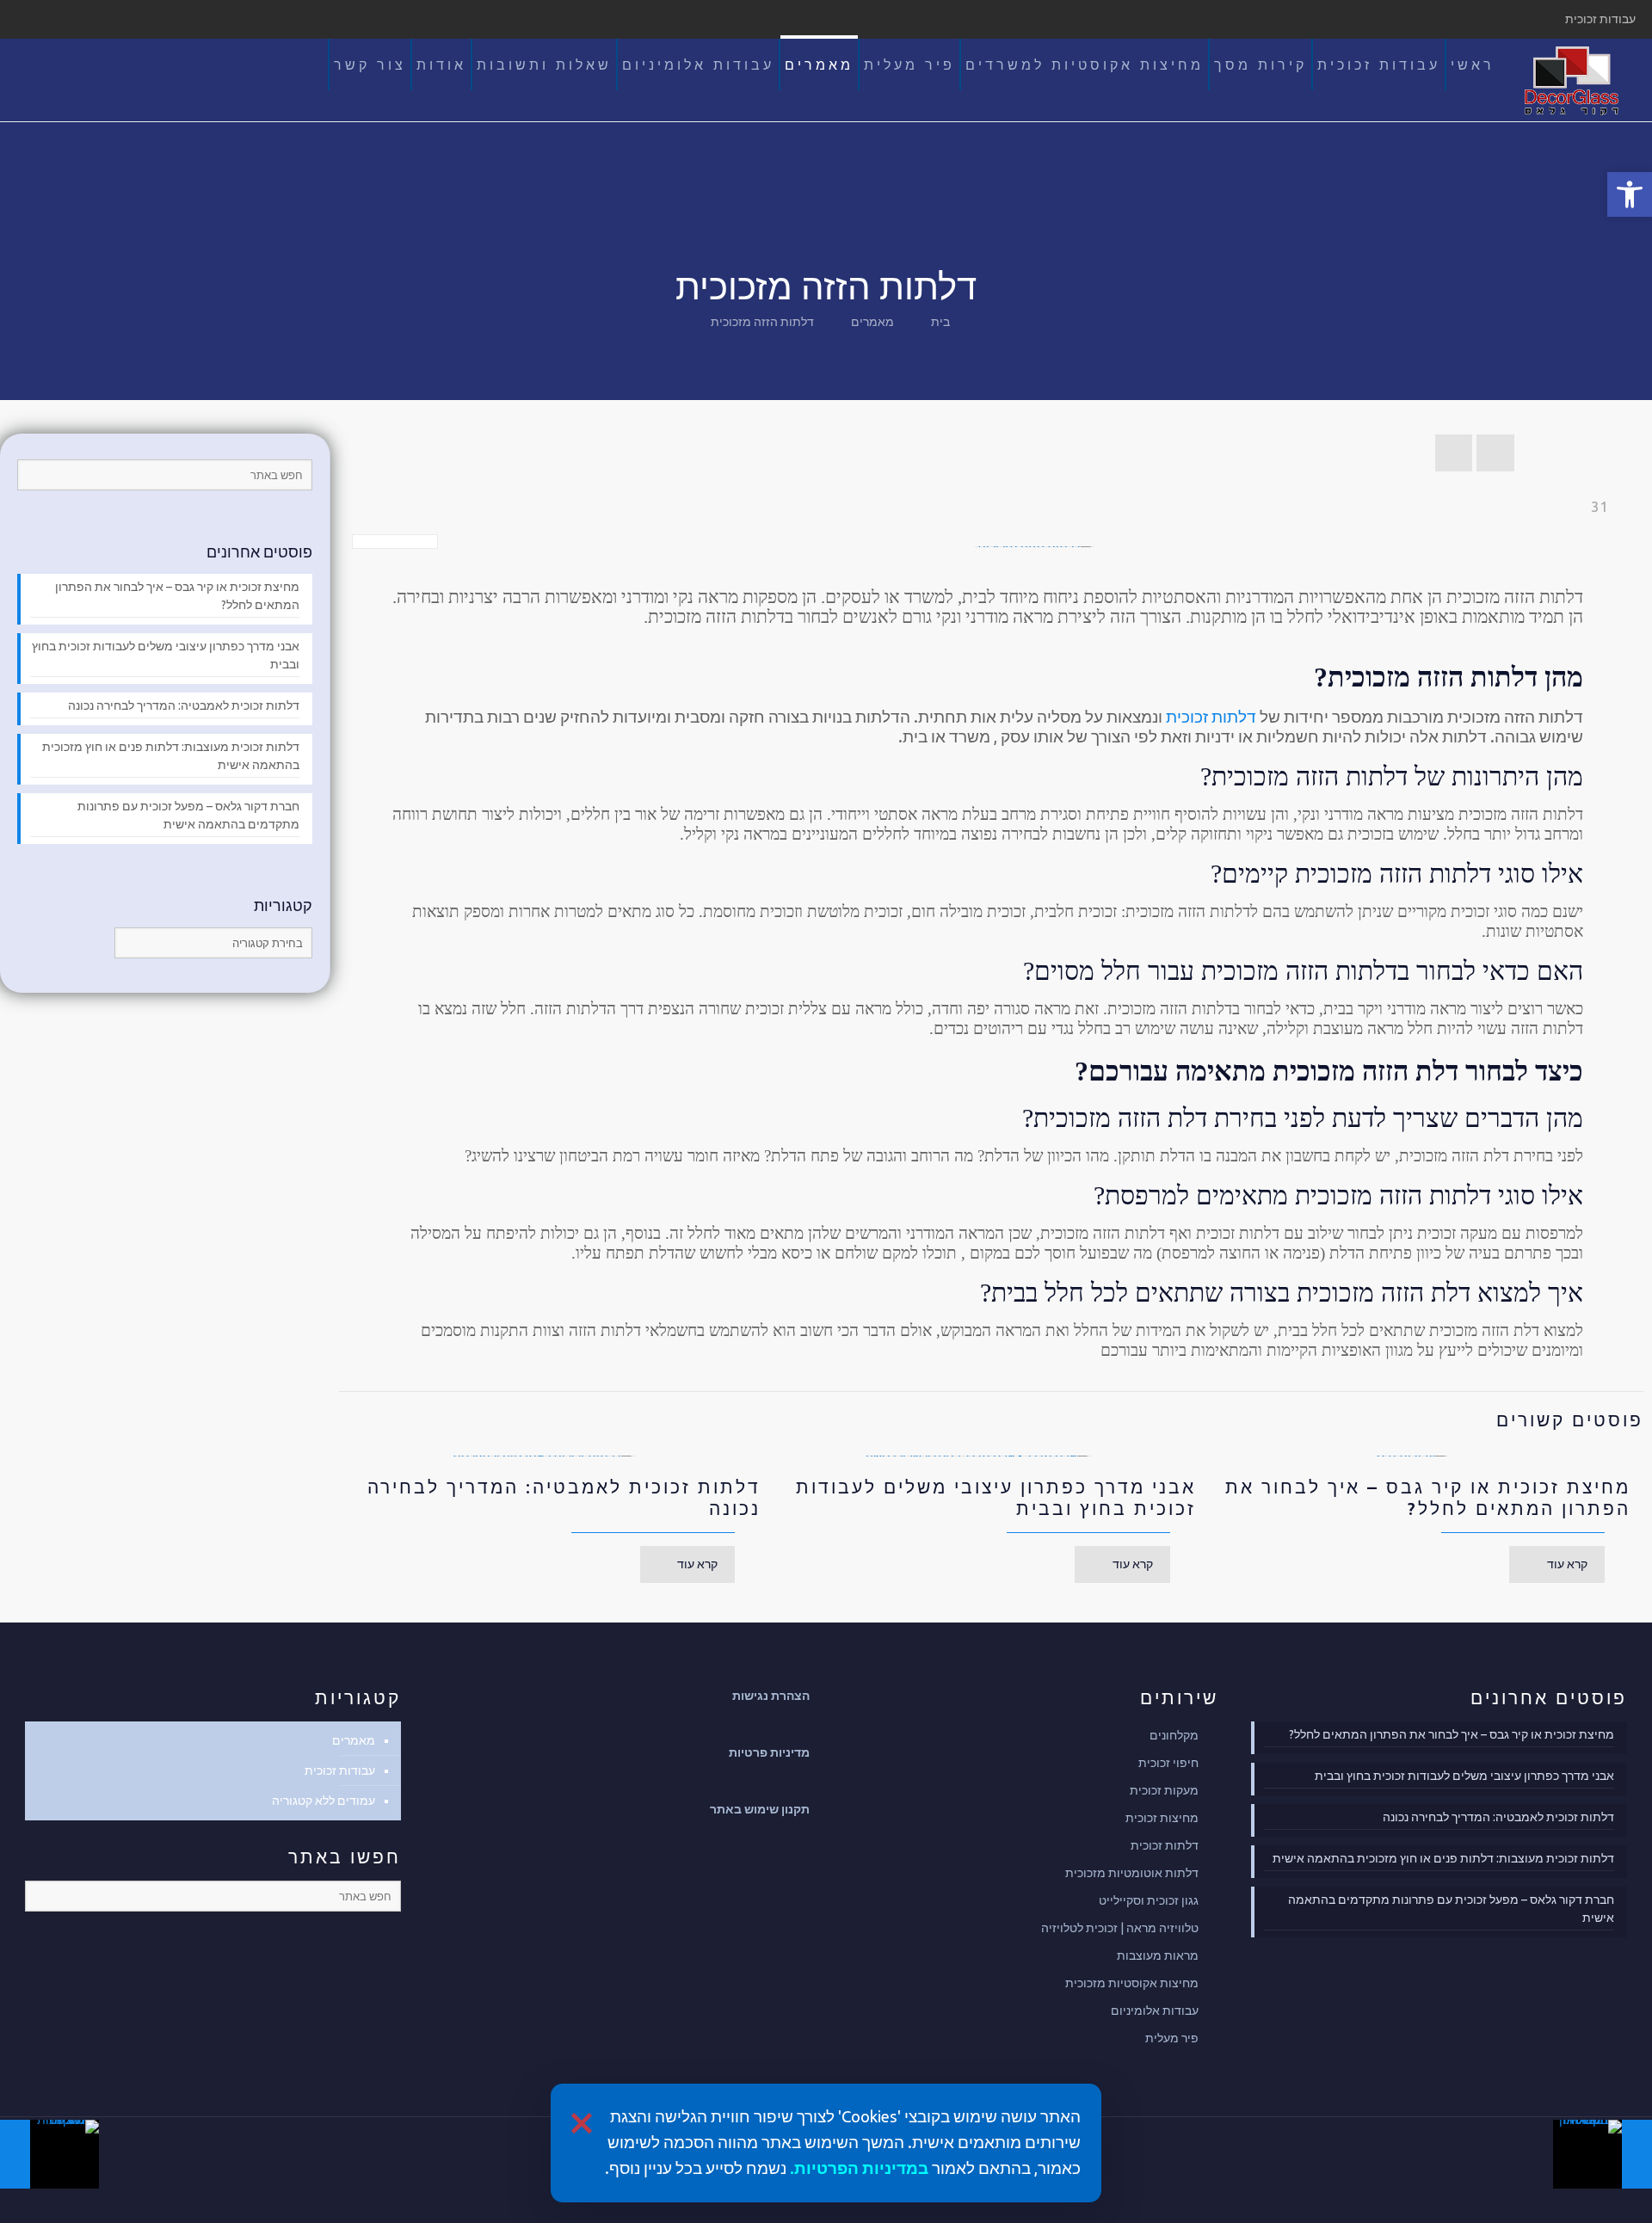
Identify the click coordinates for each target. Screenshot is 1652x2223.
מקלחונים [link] (1174, 1735)
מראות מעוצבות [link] (1158, 1955)
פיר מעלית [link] (1172, 2038)
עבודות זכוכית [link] (340, 1770)
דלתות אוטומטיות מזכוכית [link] (1132, 1873)
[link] (1630, 194)
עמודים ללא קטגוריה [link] (324, 1801)
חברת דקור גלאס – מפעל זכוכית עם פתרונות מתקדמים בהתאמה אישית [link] (188, 815)
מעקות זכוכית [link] (1164, 1790)
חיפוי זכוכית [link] (1168, 1763)
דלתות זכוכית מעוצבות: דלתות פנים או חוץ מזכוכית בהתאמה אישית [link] (171, 756)
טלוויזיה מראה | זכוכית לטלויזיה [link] (1120, 1928)
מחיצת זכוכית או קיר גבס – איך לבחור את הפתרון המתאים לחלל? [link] (1428, 1497)
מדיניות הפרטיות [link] (856, 2168)
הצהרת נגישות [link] (771, 1696)
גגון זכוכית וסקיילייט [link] (1149, 1900)
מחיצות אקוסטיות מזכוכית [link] (1132, 1983)
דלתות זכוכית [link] (1211, 717)
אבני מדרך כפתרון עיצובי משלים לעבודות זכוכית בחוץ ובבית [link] (166, 655)
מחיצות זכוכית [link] (1162, 1818)
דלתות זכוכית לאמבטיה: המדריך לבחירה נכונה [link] (184, 705)
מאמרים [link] (872, 322)
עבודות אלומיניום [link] (1155, 2011)
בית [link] (940, 322)
